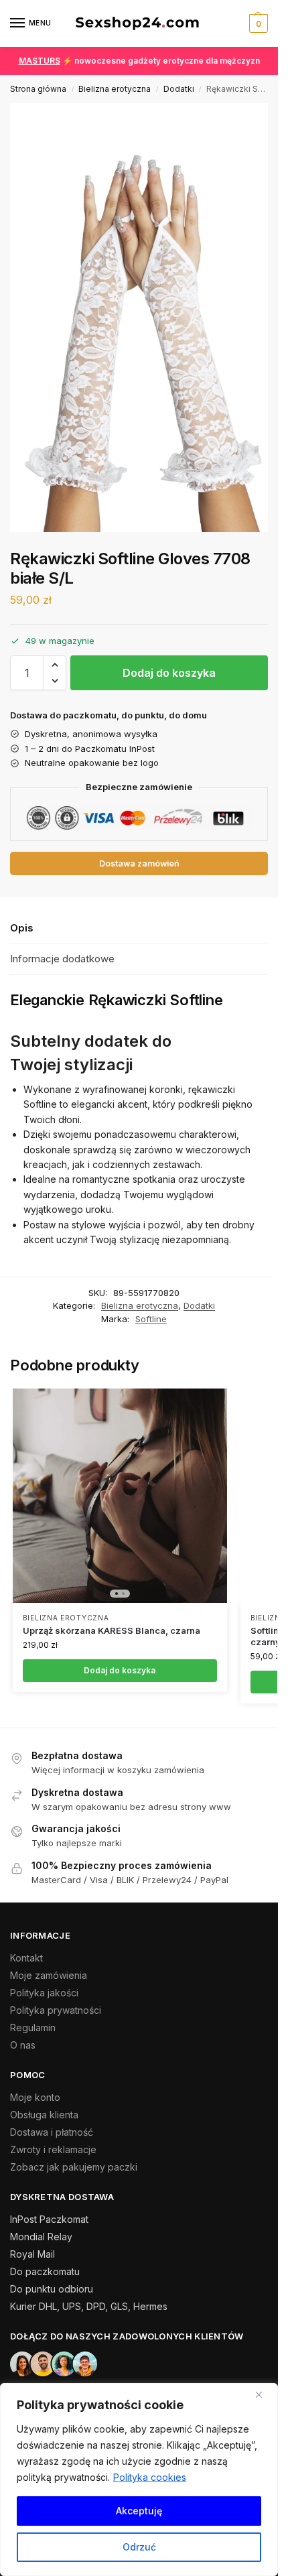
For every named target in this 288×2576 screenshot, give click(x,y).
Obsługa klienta (44, 2115)
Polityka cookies (150, 2477)
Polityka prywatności (56, 2010)
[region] (139, 2480)
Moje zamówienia (49, 1975)
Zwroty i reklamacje (53, 2149)
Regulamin (33, 2027)
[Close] (264, 2394)
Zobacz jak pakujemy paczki (74, 2167)
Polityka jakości (44, 1993)
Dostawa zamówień (139, 863)
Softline (151, 1319)
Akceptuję (139, 2511)
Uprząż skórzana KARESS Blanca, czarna (112, 1630)
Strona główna (38, 89)
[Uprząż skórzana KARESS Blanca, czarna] (120, 1496)
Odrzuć (139, 2547)
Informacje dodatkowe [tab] (62, 959)
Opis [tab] (22, 928)
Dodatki (179, 89)
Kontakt (26, 1958)
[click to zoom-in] (144, 318)
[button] (257, 23)
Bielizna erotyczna (115, 89)
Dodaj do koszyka (169, 673)
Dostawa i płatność (52, 2132)
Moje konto (35, 2097)
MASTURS (40, 61)
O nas (23, 2045)
